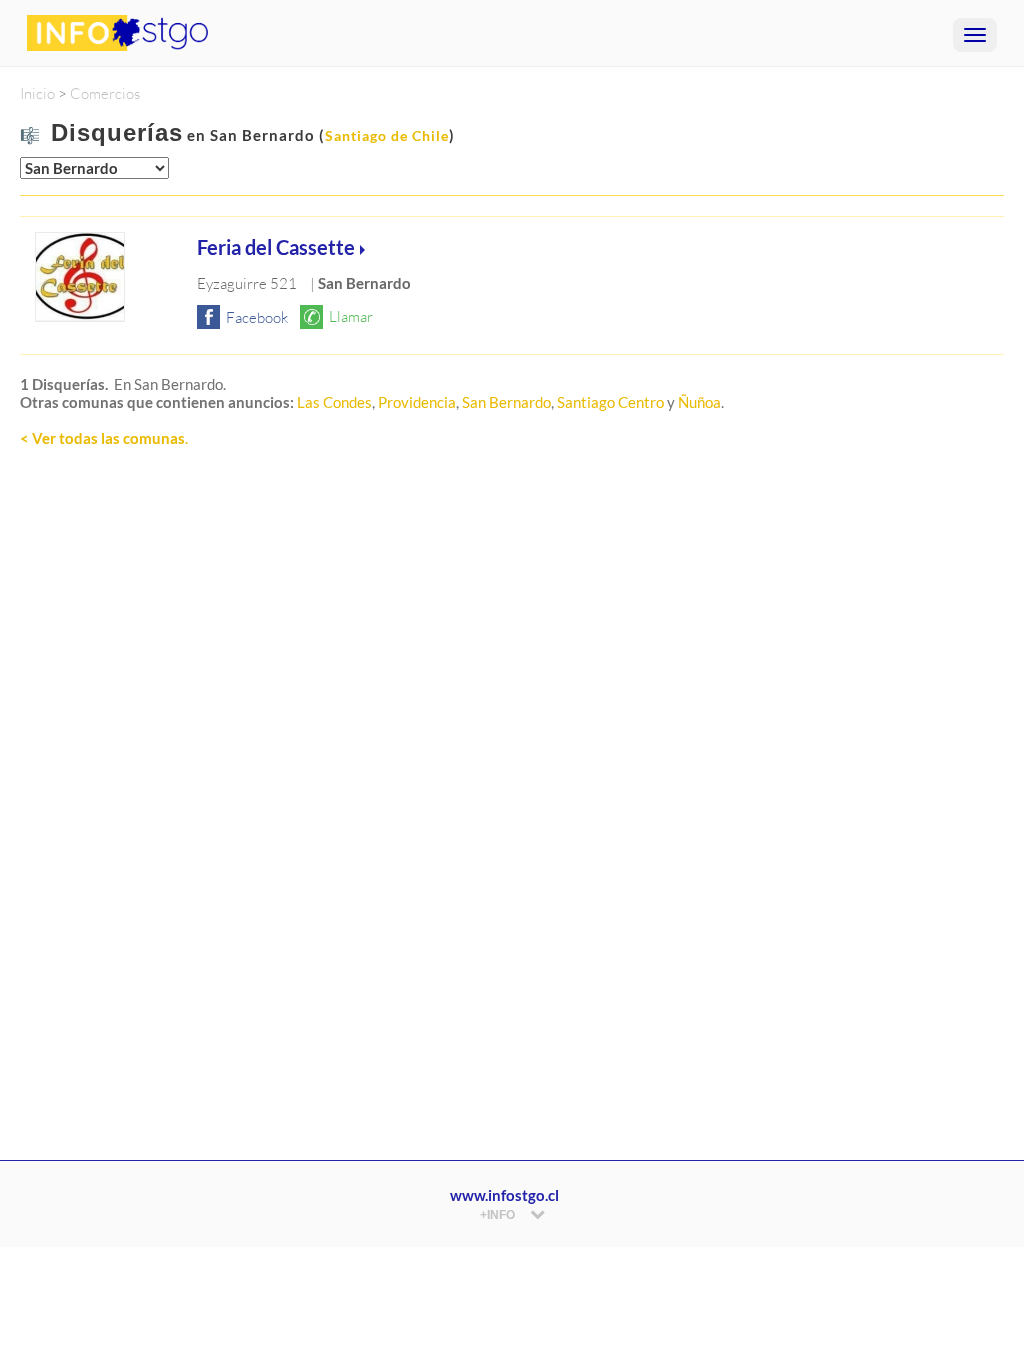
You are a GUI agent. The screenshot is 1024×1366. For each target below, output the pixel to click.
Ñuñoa (699, 402)
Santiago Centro (610, 402)
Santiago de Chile (387, 135)
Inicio (37, 93)
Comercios (105, 93)
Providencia (417, 402)
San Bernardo (506, 402)
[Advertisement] (512, 731)
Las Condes (334, 402)
